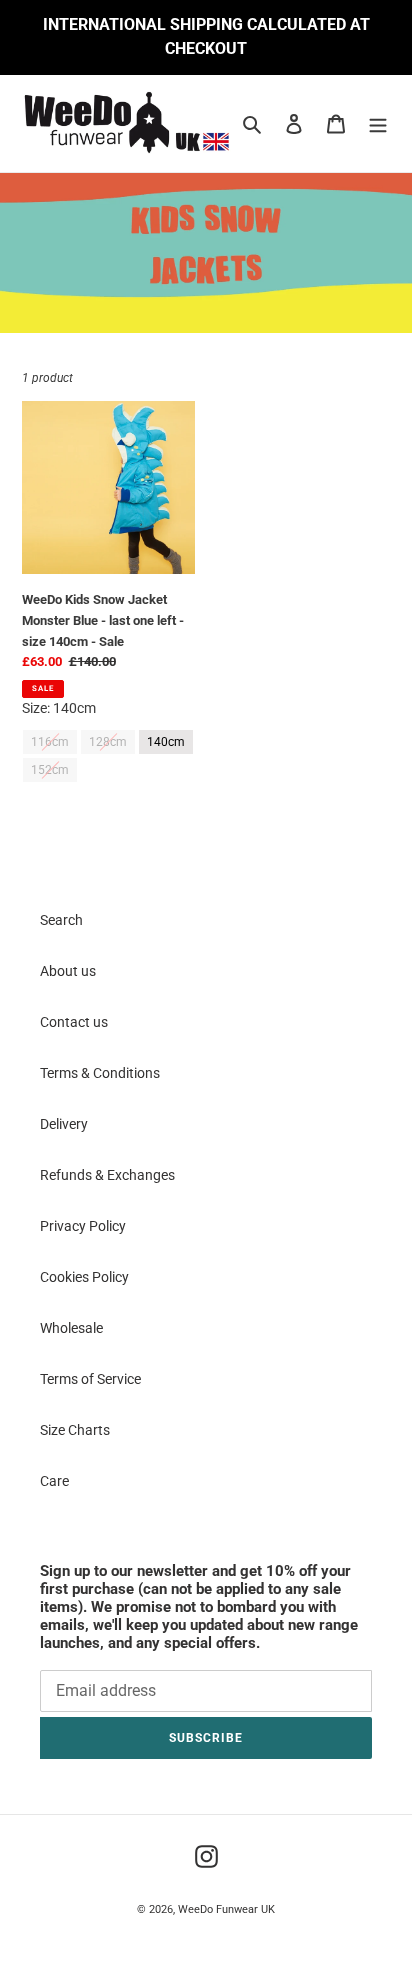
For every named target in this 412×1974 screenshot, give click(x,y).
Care (54, 1481)
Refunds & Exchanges (107, 1175)
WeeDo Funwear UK (226, 1909)
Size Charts (75, 1430)
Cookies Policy (84, 1277)
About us (68, 971)
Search (61, 920)
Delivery (64, 1124)
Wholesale (71, 1328)
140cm (166, 739)
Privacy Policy (83, 1226)
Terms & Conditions (100, 1073)
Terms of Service (90, 1379)
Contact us (74, 1022)
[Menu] (378, 123)
